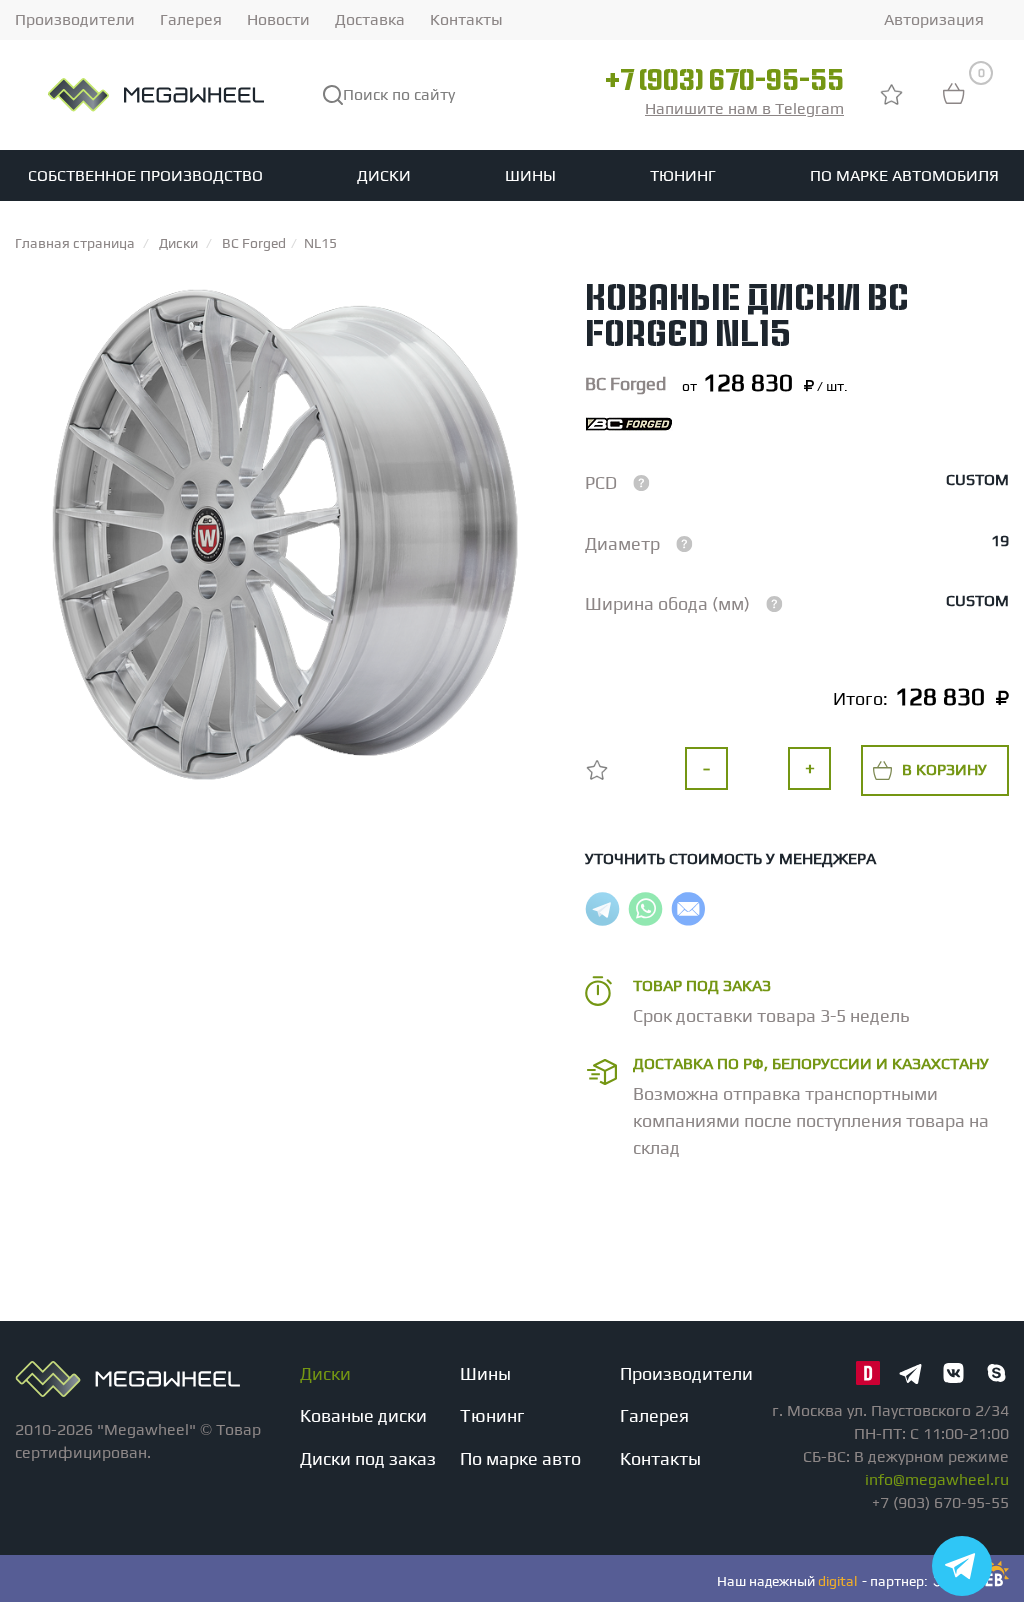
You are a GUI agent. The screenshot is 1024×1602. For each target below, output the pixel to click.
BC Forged (625, 383)
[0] (954, 103)
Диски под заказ (368, 1458)
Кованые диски (363, 1415)
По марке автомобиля (904, 175)
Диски (384, 175)
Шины (530, 175)
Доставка (370, 19)
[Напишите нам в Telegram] (962, 1566)
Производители (75, 19)
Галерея (191, 19)
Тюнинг (683, 175)
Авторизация (934, 19)
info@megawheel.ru (937, 1479)
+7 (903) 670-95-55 (724, 83)
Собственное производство (145, 175)
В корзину (944, 769)
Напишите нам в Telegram (744, 108)
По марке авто (520, 1458)
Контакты (466, 19)
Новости (278, 19)
